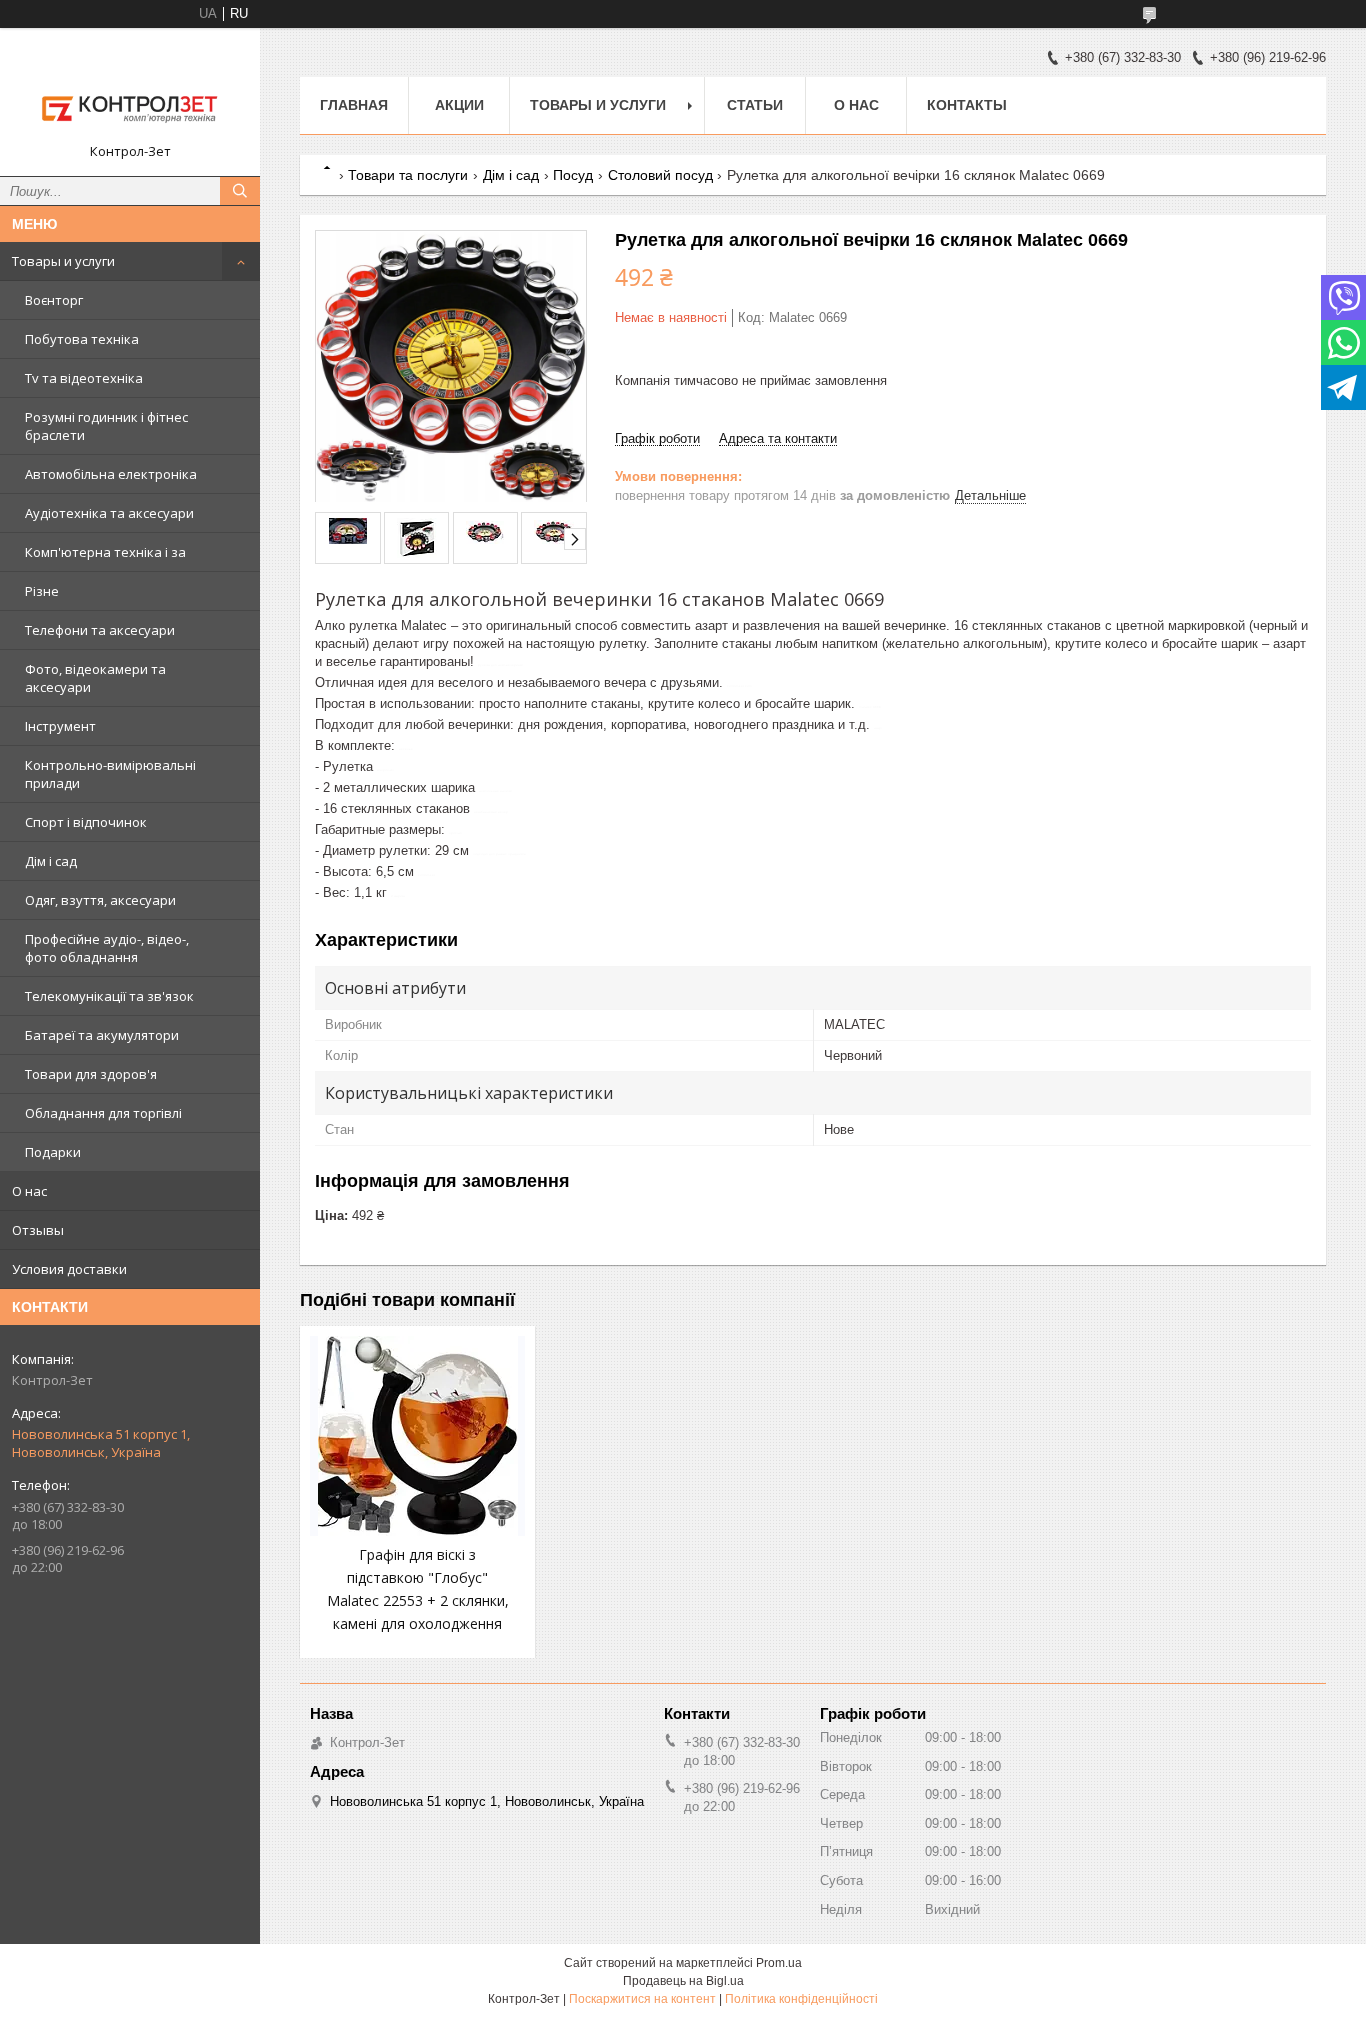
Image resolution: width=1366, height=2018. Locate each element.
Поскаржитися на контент (642, 1999)
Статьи (755, 105)
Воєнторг (54, 300)
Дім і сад (51, 861)
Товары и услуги (63, 261)
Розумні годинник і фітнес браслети (106, 426)
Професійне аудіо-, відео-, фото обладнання (107, 948)
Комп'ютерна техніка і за (105, 552)
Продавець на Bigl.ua (683, 1981)
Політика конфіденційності (801, 1999)
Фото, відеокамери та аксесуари (95, 678)
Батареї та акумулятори (102, 1035)
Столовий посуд (660, 175)
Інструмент (60, 726)
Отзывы (38, 1230)
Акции (459, 105)
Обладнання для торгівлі (103, 1113)
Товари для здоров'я (91, 1074)
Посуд (573, 175)
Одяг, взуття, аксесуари (100, 900)
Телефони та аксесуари (100, 630)
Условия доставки (69, 1269)
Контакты (967, 105)
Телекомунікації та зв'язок (109, 996)
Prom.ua (779, 1963)
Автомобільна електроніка (111, 474)
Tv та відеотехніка (84, 378)
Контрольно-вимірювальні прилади (110, 774)
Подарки (53, 1152)
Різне (42, 591)
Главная (354, 105)
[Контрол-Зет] (130, 93)
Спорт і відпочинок (86, 822)
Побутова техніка (82, 339)
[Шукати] (240, 191)
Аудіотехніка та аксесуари (109, 513)
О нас (29, 1191)
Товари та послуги (408, 175)
